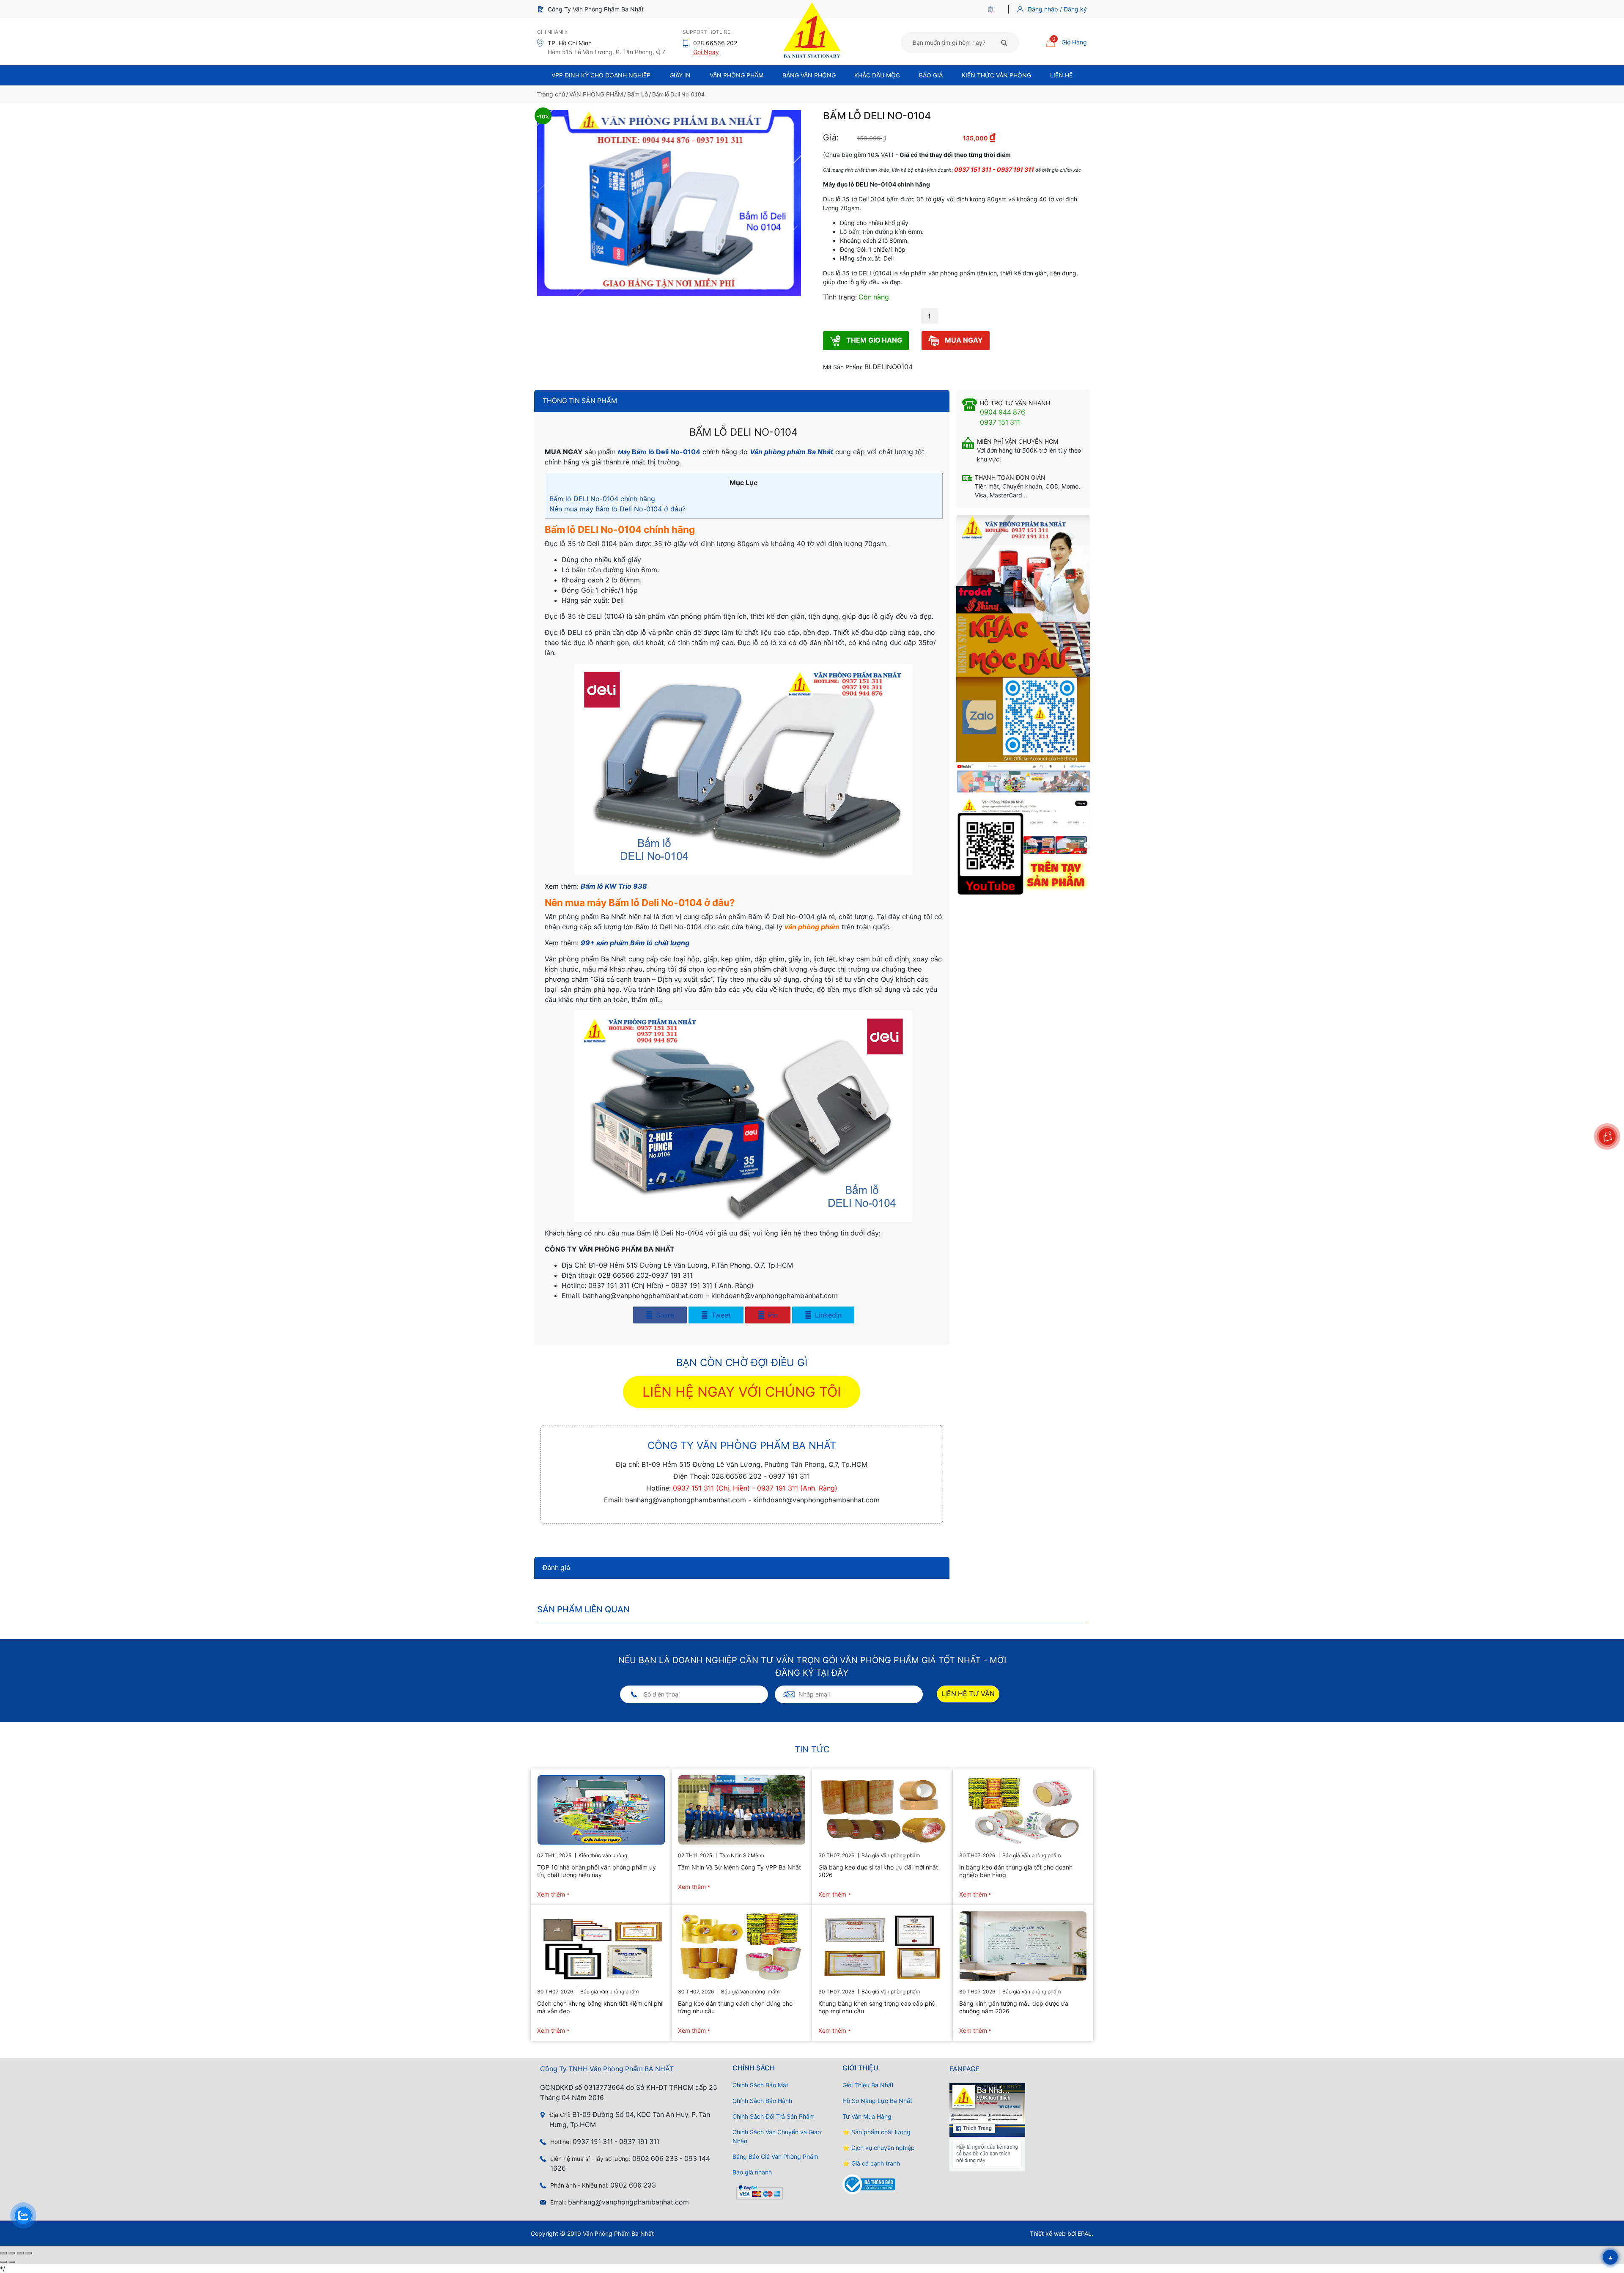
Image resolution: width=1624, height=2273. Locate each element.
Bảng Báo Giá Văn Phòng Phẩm (775, 2156)
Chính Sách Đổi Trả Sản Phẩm (774, 2116)
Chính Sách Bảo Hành (762, 2101)
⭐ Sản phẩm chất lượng (876, 2132)
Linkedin (827, 1315)
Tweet (720, 1315)
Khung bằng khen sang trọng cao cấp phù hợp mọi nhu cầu (877, 2007)
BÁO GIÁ (931, 75)
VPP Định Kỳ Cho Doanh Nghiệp (601, 75)
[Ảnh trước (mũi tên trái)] (3, 2262)
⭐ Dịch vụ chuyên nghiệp (879, 2148)
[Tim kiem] (1004, 42)
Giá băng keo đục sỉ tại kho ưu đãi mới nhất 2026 (878, 1871)
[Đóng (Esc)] (29, 2253)
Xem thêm (551, 1894)
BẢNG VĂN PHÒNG (809, 75)
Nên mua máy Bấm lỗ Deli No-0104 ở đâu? (617, 509)
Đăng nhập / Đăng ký (1057, 9)
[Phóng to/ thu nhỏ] (3, 2253)
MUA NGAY (963, 340)
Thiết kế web (1048, 2233)
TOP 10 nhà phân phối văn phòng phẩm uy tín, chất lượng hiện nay (597, 1871)
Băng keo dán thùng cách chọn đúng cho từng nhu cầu (735, 2007)
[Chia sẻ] (20, 2253)
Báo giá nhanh (752, 2172)
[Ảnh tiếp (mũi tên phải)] (12, 2262)
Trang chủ (551, 94)
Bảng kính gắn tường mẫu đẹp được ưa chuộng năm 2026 (1014, 2007)
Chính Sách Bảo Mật (760, 2085)
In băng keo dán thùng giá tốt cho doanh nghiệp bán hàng (1016, 1871)
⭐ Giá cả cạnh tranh (871, 2163)
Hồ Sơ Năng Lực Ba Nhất (877, 2101)
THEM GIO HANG (873, 340)
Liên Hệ (1061, 75)
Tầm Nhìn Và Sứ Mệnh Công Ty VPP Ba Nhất (739, 1867)
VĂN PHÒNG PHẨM (596, 94)
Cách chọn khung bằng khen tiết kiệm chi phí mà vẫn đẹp (600, 2007)
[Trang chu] (993, 9)
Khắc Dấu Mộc (877, 75)
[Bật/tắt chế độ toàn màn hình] (12, 2253)
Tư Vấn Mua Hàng (867, 2116)
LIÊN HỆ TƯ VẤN (968, 1694)
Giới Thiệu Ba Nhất (868, 2085)
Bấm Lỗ (638, 94)
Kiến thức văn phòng (996, 75)
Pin (772, 1315)
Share (664, 1315)
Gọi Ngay (706, 52)
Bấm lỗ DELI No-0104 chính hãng (602, 499)
